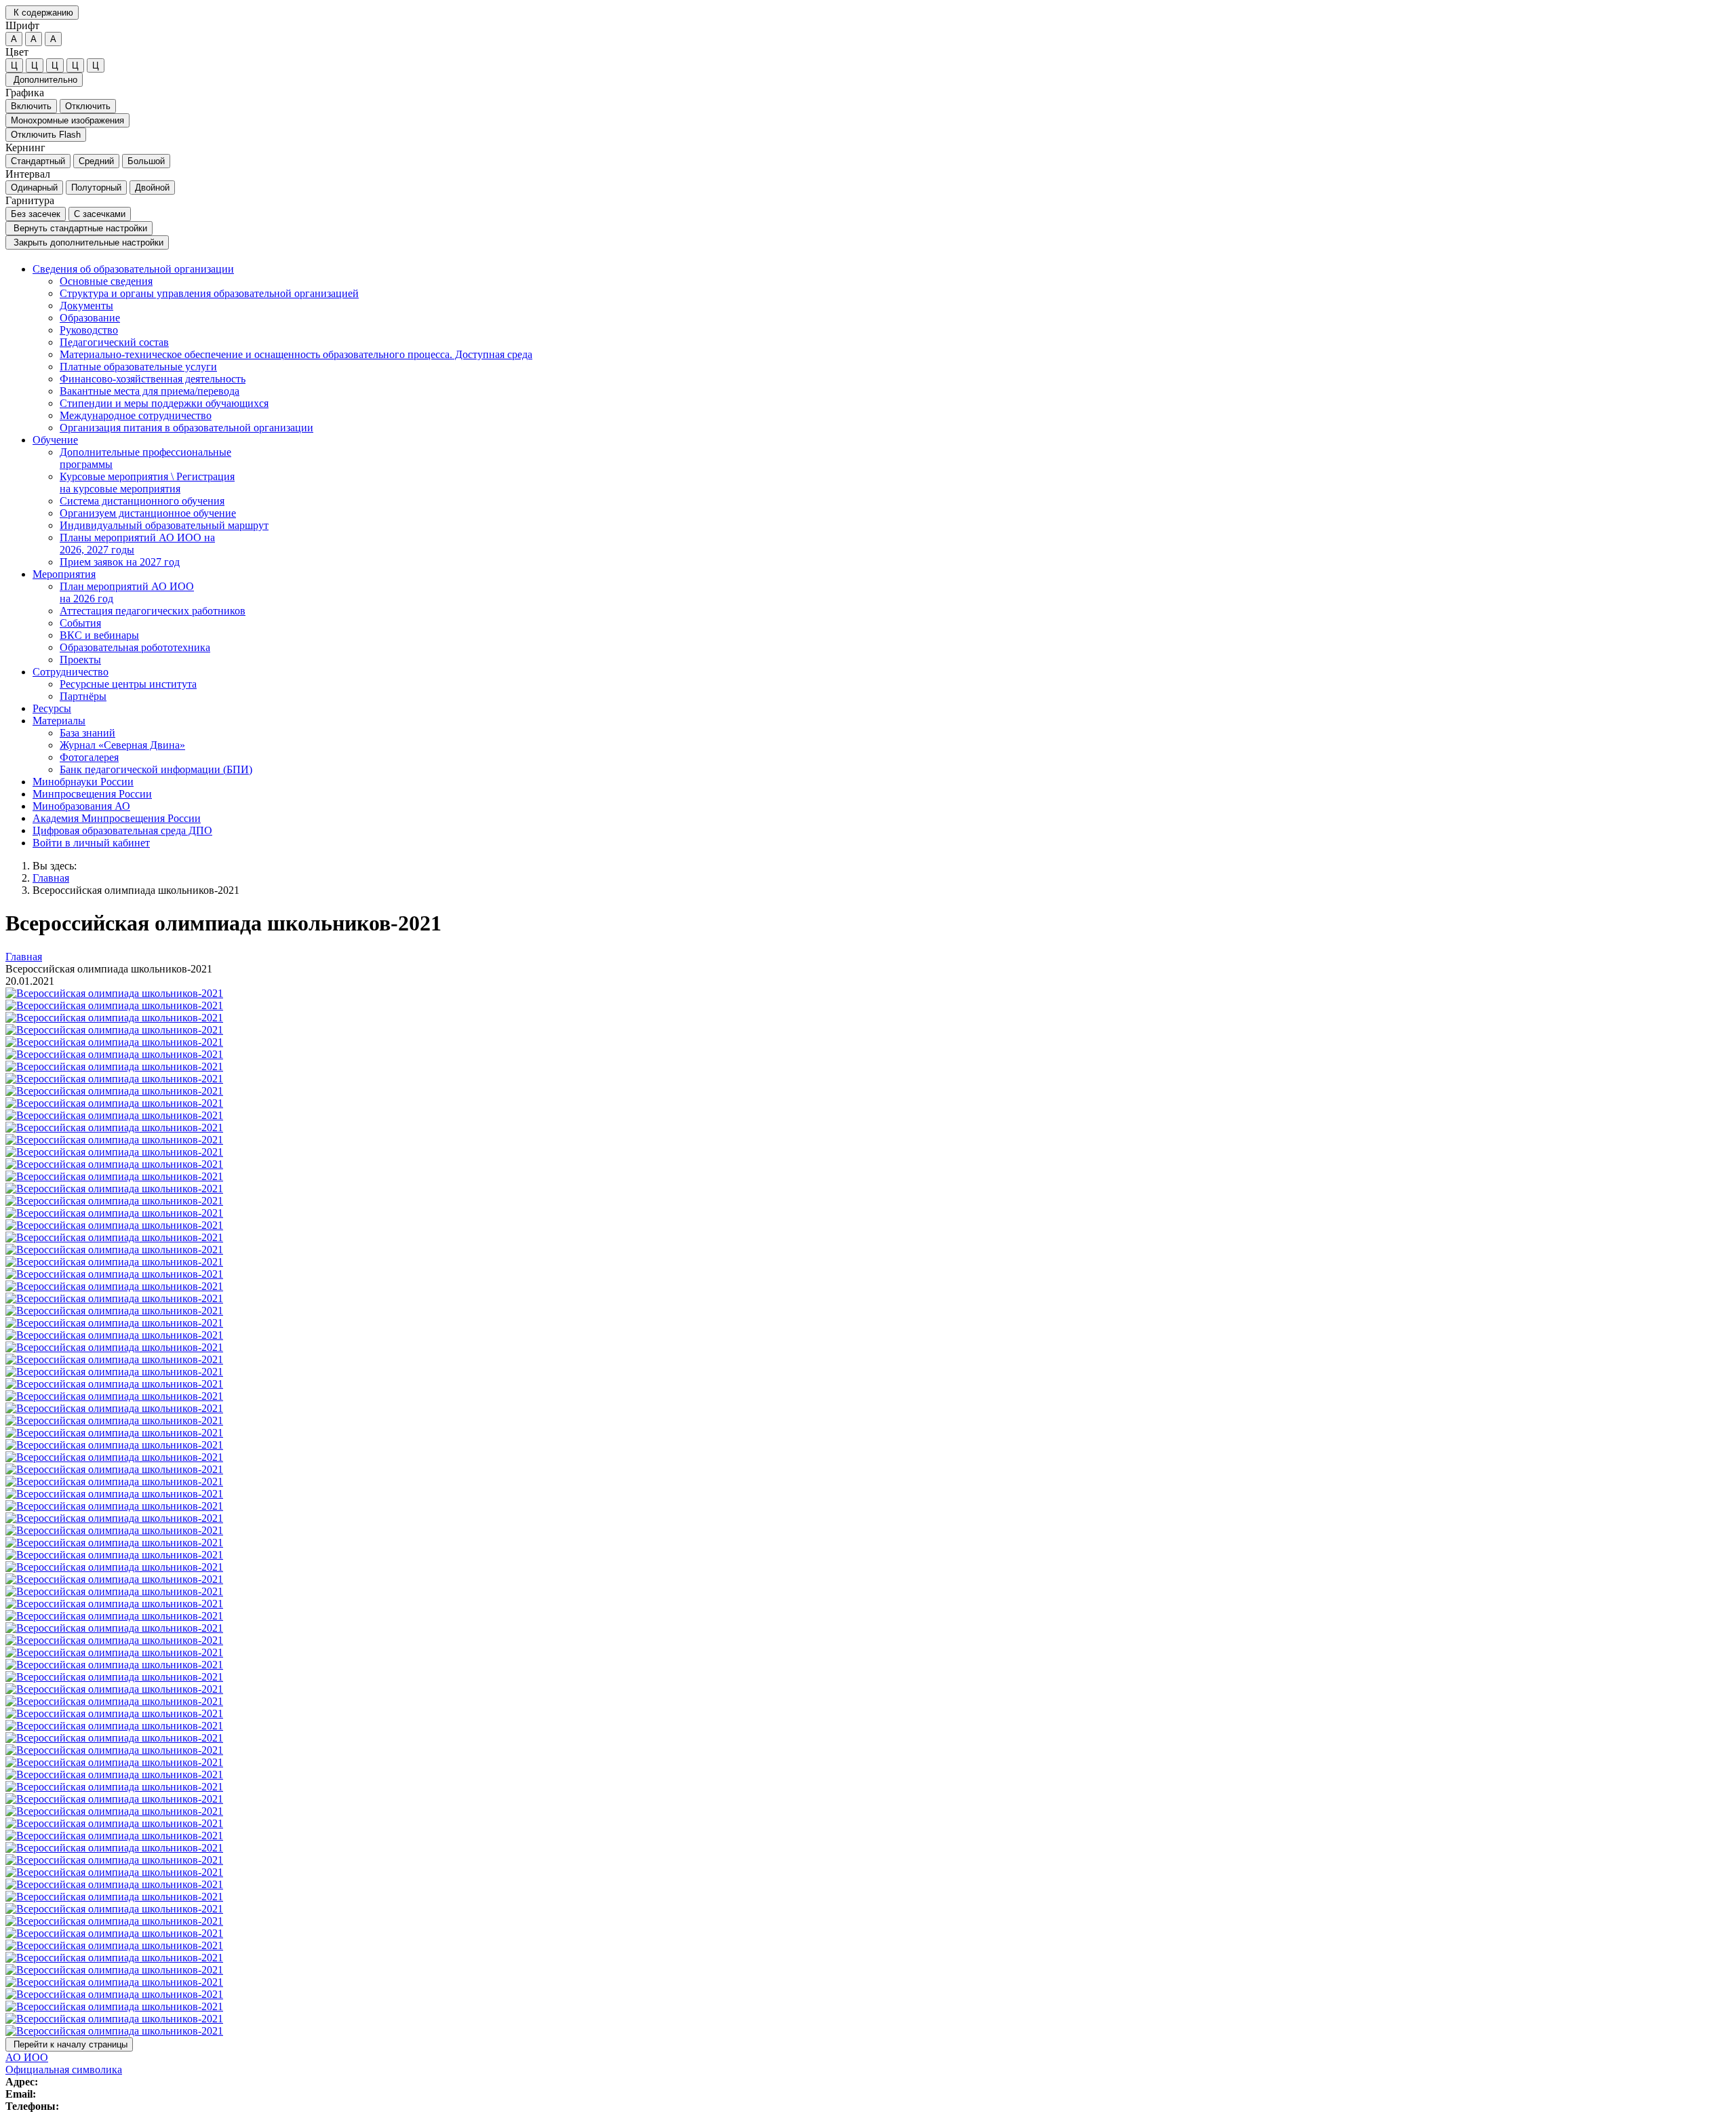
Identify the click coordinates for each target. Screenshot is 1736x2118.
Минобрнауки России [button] (83, 782)
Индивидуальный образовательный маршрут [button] (164, 525)
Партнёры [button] (83, 696)
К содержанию (42, 13)
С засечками (100, 214)
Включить (31, 106)
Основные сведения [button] (106, 281)
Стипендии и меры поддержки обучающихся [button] (164, 403)
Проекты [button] (80, 660)
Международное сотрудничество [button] (136, 415)
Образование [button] (90, 318)
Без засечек (36, 214)
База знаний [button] (87, 733)
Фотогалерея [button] (89, 757)
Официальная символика (64, 2070)
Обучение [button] (55, 440)
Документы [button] (86, 306)
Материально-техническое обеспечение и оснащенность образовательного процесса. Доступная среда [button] (296, 354)
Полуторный (96, 188)
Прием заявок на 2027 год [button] (120, 562)
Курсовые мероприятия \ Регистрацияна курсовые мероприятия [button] (147, 483)
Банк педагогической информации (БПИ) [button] (156, 769)
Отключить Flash (46, 135)
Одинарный (34, 188)
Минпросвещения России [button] (92, 794)
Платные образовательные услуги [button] (138, 367)
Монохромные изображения (67, 120)
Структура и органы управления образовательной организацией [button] (209, 293)
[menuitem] (882, 349)
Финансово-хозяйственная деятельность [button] (153, 379)
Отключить (88, 106)
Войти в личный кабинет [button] (91, 843)
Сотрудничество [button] (71, 672)
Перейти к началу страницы (69, 2044)
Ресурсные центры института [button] (128, 684)
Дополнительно (44, 80)
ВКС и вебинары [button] (99, 635)
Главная (51, 878)
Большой (146, 161)
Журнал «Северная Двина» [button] (122, 745)
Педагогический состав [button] (114, 342)
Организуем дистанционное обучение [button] (148, 513)
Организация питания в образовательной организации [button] (186, 428)
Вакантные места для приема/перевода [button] (150, 391)
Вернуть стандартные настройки (79, 228)
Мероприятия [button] (64, 574)
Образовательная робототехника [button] (135, 647)
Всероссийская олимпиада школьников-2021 (136, 890)
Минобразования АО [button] (81, 806)
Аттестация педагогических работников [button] (153, 611)
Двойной (152, 188)
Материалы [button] (59, 721)
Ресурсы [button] (52, 708)
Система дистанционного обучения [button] (142, 501)
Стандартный (38, 161)
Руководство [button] (89, 330)
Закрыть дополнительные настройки (87, 242)
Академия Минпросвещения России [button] (117, 818)
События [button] (80, 623)
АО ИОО (27, 2057)
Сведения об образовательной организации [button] (133, 269)
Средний (96, 161)
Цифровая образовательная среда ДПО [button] (122, 830)
